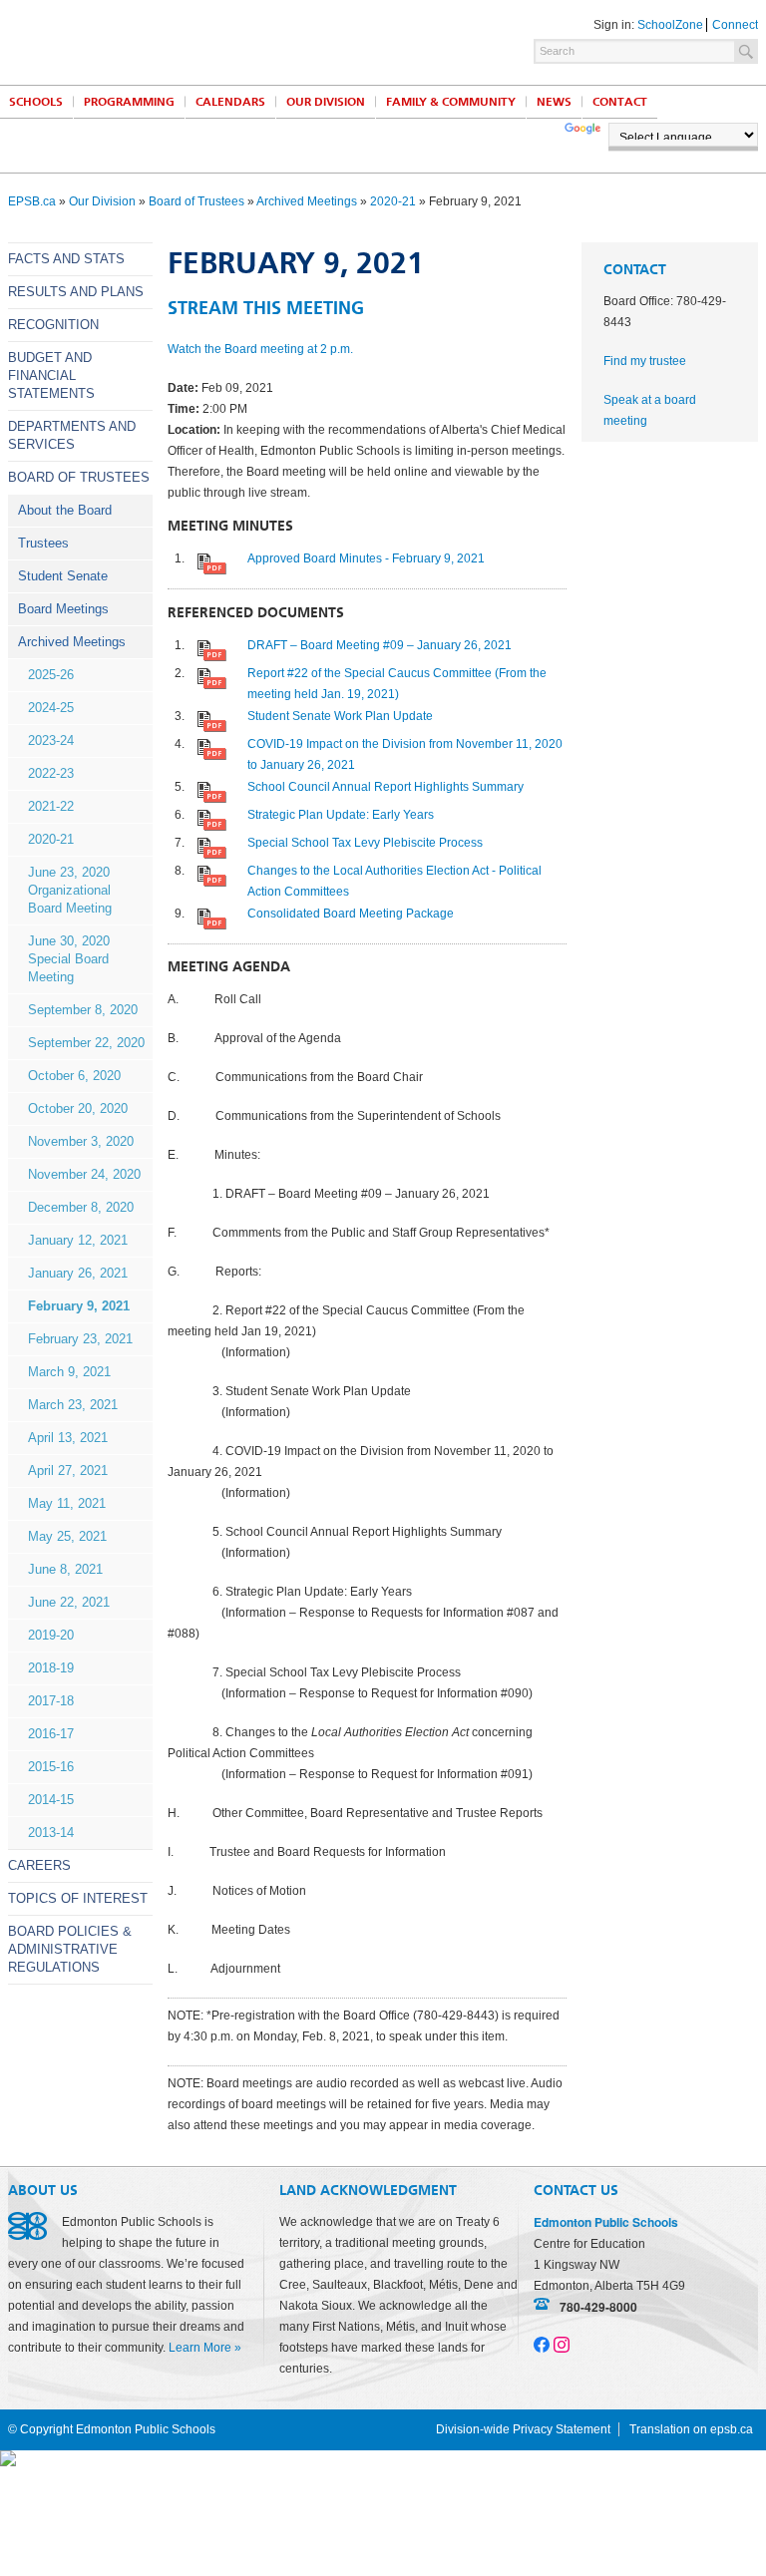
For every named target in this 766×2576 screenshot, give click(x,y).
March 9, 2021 (69, 1372)
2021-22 (51, 806)
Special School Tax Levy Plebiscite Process (365, 843)
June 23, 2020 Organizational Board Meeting (70, 890)
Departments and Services (72, 435)
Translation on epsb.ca (691, 2429)
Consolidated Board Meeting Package (351, 914)
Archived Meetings (307, 201)
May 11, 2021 (67, 1503)
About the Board (65, 510)
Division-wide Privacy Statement (523, 2429)
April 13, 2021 (68, 1438)
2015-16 (51, 1767)
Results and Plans (76, 292)
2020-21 (393, 201)
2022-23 (51, 773)
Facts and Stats (66, 259)
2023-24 (51, 740)
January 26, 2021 (78, 1273)
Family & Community (451, 102)
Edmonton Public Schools (183, 41)
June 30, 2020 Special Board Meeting (69, 959)
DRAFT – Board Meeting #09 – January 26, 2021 (380, 645)
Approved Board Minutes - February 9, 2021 (366, 558)
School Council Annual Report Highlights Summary (385, 787)
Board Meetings (63, 609)
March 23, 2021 (73, 1405)
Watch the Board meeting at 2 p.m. (260, 349)
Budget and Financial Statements (51, 375)
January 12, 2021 (78, 1240)
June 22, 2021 (69, 1602)
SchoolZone (670, 25)
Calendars (230, 102)
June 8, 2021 (65, 1569)
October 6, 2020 (74, 1076)
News (554, 102)
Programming (129, 102)
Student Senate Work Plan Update (340, 716)
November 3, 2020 (81, 1141)
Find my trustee (645, 361)
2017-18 (51, 1701)
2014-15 (51, 1800)
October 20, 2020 (78, 1108)
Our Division (326, 102)
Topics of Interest (78, 1898)
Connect (735, 25)
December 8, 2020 (81, 1207)
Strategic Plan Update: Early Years (341, 815)
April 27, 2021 (68, 1471)
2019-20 (51, 1635)
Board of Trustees (196, 201)
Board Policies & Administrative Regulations (70, 1949)
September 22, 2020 (86, 1043)
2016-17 (51, 1734)
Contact (620, 102)
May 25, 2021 (67, 1536)
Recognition (53, 325)
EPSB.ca (32, 201)
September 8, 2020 (83, 1010)
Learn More (200, 2348)
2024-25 (51, 708)
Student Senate (63, 576)
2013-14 (51, 1833)
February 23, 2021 (80, 1339)
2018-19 (51, 1668)
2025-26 (51, 675)
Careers (39, 1865)
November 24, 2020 (84, 1174)
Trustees (43, 543)
